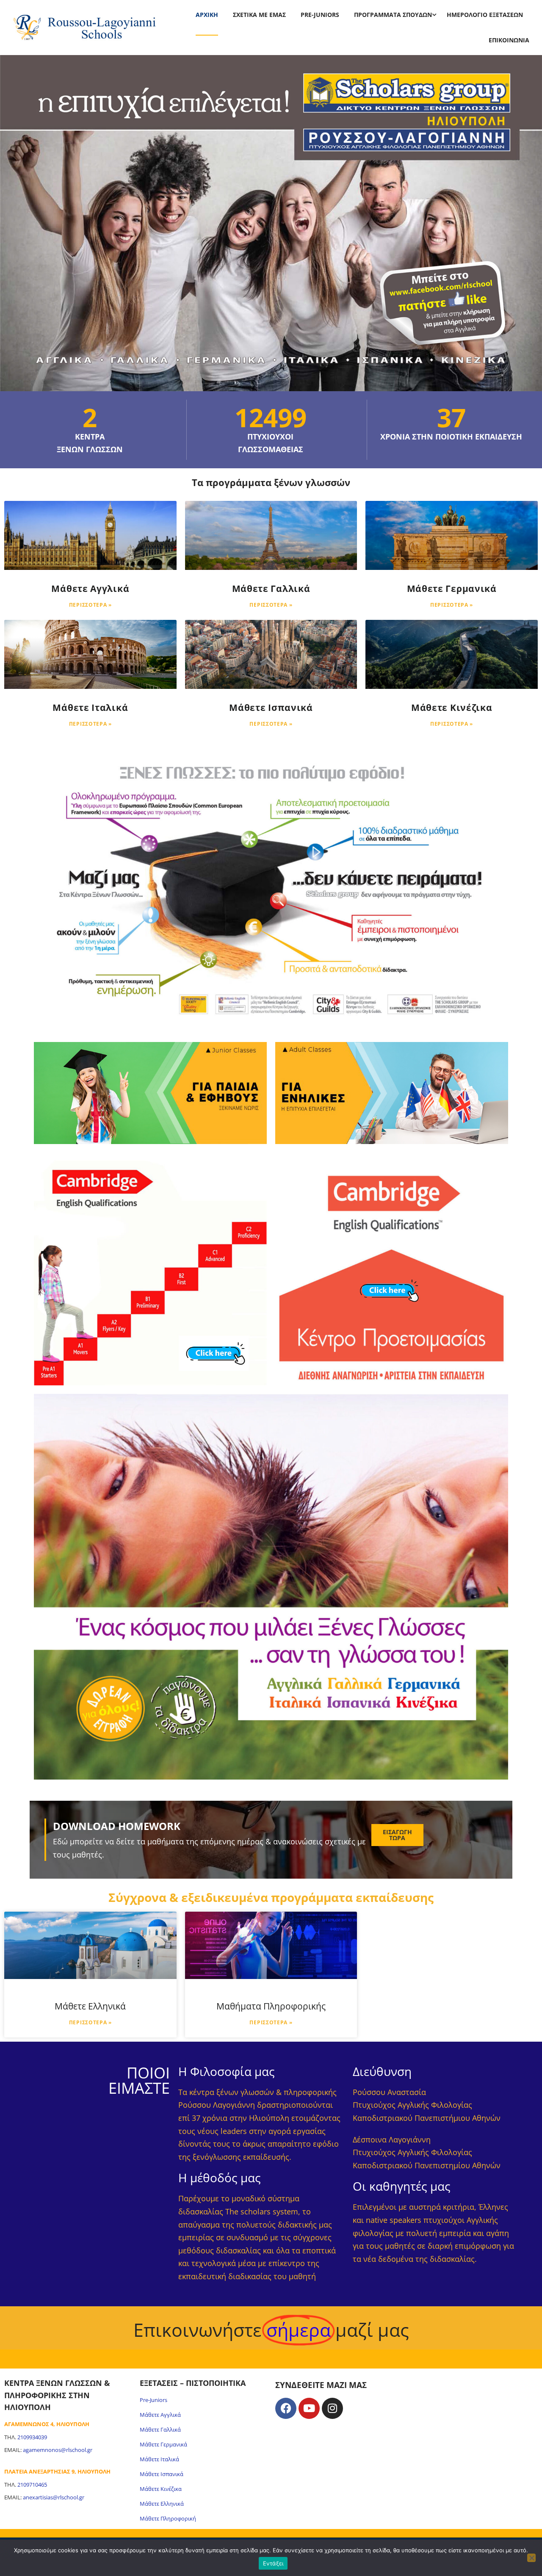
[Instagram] (332, 2408)
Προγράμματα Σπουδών (393, 15)
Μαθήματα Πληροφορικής (271, 2006)
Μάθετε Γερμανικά (452, 589)
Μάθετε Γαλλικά (271, 589)
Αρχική (207, 15)
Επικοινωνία (509, 40)
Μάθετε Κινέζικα (452, 708)
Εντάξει (273, 2563)
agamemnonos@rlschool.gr (58, 2450)
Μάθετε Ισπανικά (271, 708)
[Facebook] (286, 2408)
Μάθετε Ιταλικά (90, 708)
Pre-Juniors (320, 15)
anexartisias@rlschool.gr (54, 2497)
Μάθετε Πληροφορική (168, 2518)
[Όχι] (531, 2558)
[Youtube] (309, 2408)
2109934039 (32, 2437)
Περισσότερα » (90, 605)
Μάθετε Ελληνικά (90, 2006)
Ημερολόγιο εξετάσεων (485, 15)
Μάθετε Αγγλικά (90, 589)
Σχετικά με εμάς (259, 15)
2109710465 (32, 2485)
